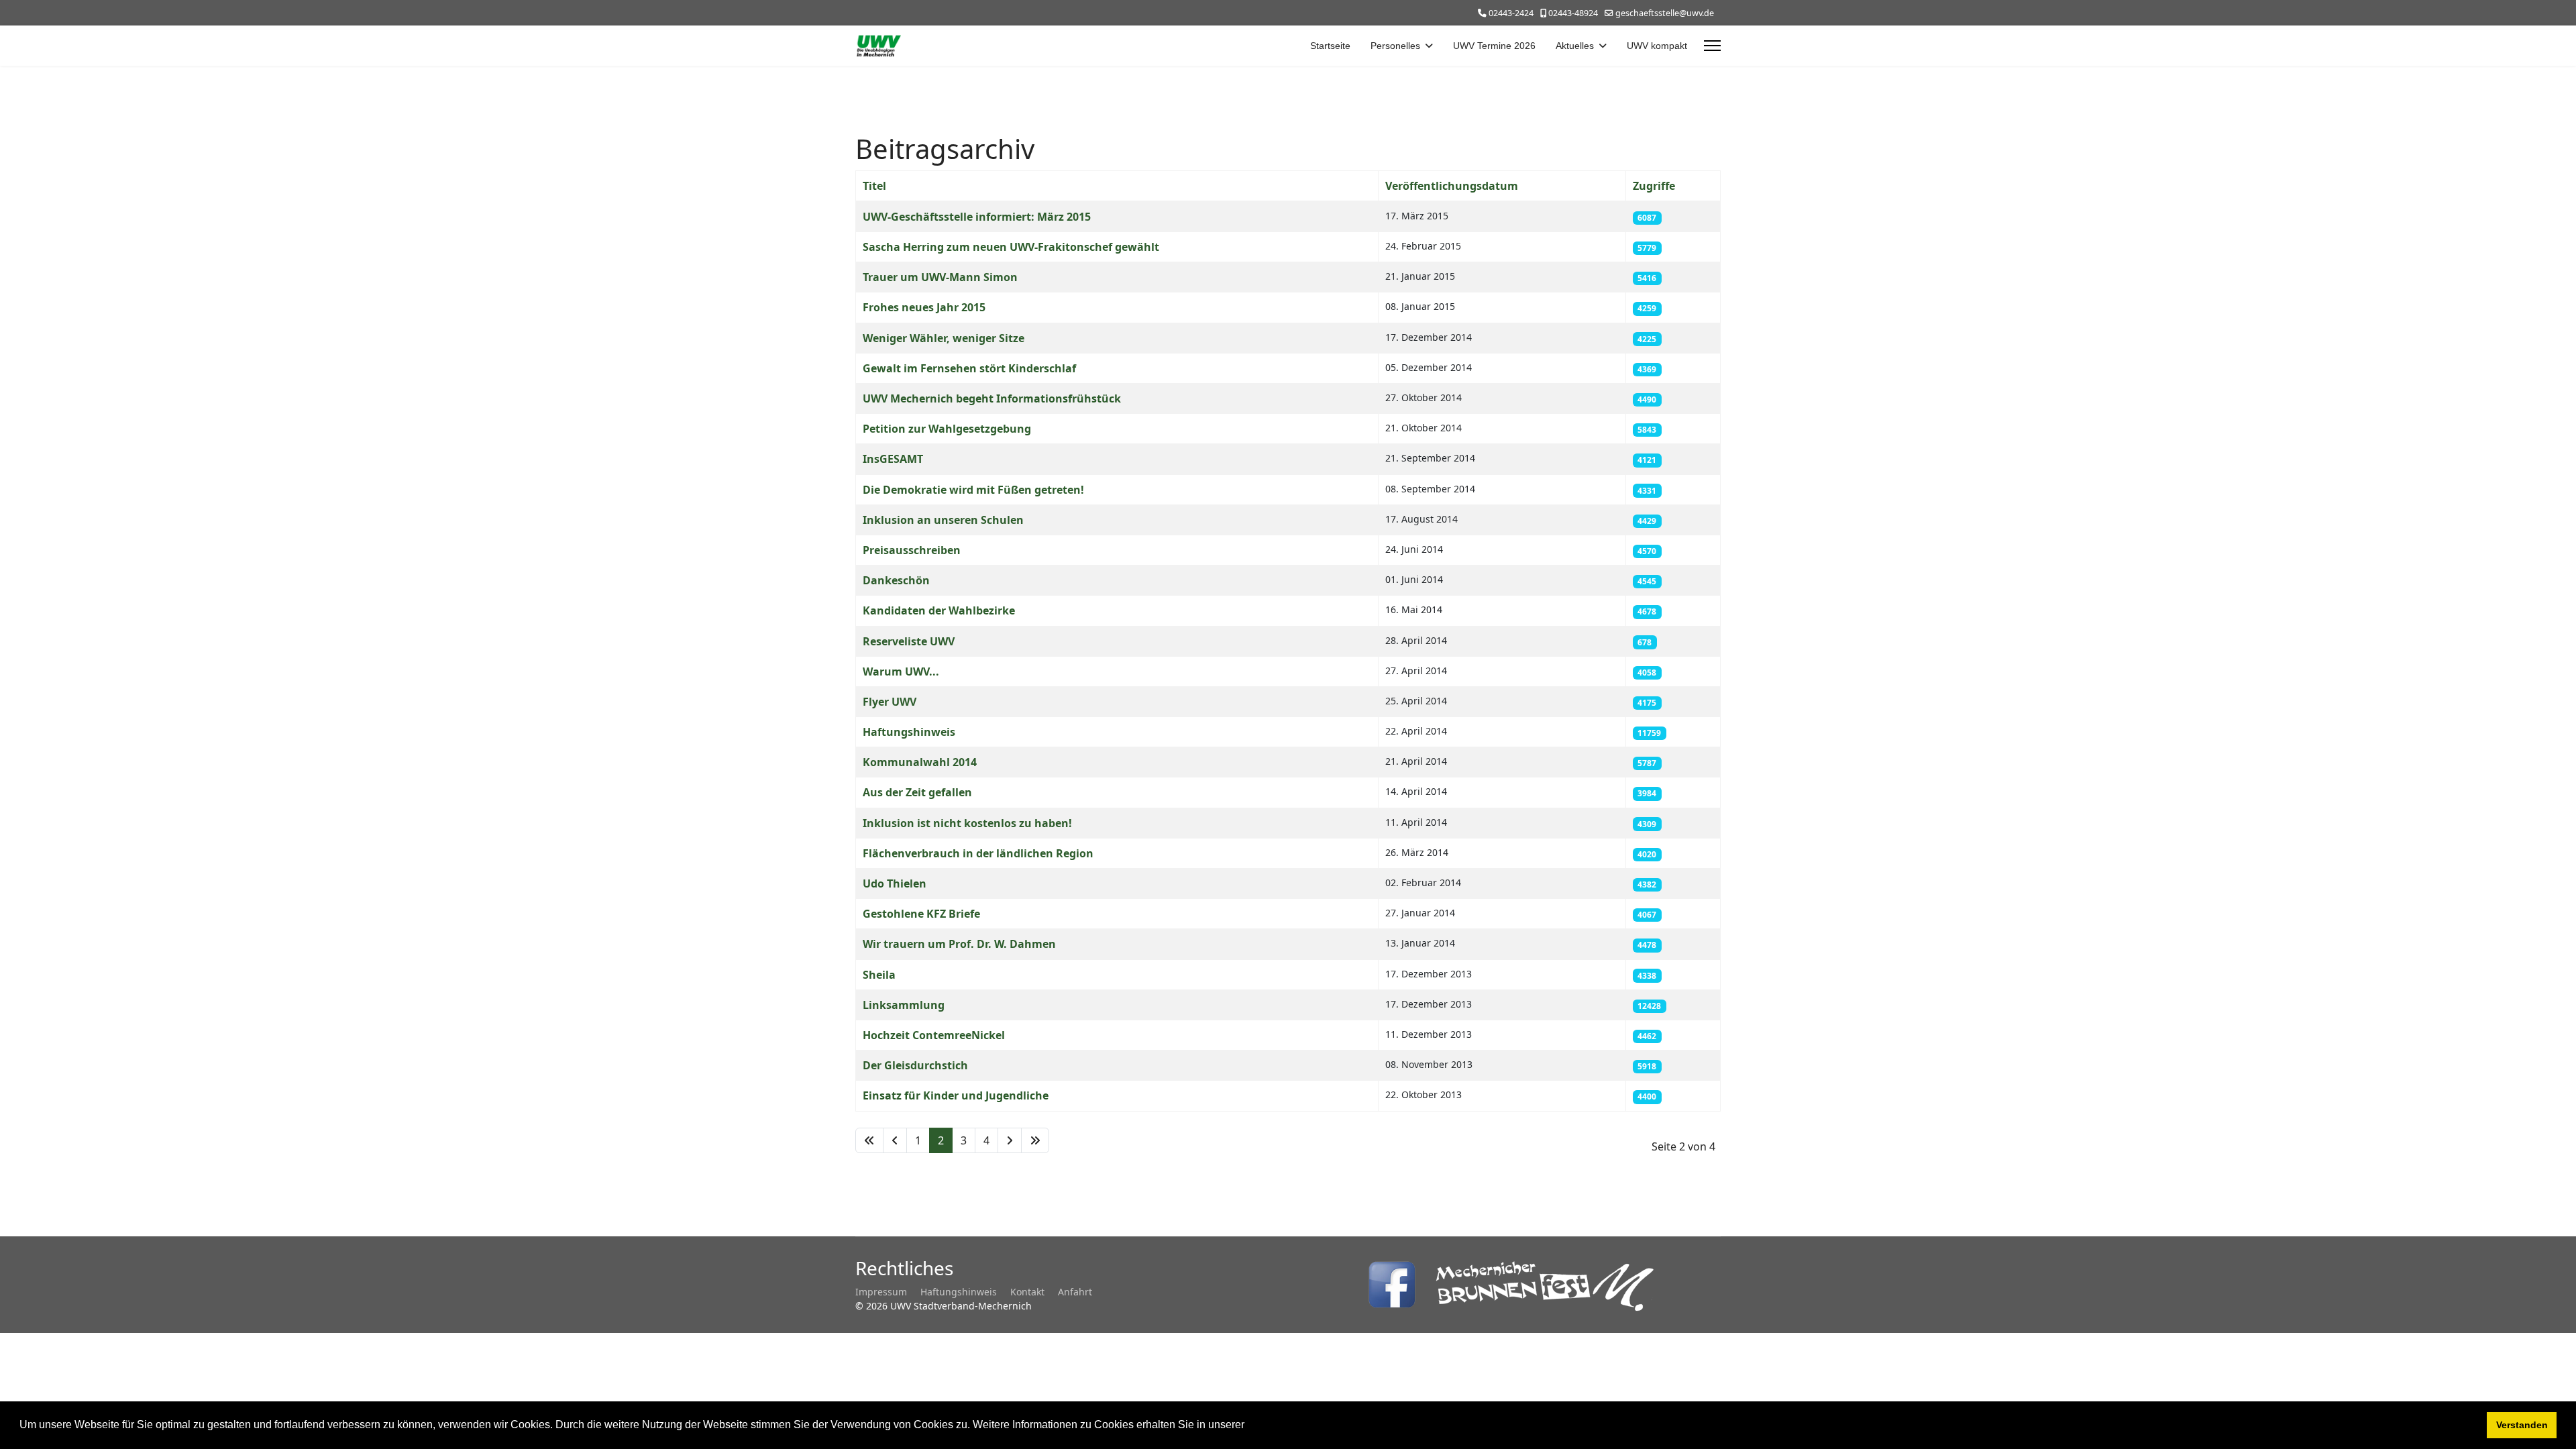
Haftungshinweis (909, 732)
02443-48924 (1573, 13)
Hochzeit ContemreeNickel (934, 1035)
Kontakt (1027, 1292)
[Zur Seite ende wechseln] (1035, 1140)
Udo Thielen (895, 883)
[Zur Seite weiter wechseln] (1010, 1140)
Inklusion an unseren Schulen (943, 520)
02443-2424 (1511, 13)
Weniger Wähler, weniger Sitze (944, 338)
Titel (874, 186)
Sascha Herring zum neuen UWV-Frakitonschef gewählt (1011, 247)
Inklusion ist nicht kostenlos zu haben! (967, 823)
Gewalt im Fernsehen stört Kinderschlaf (969, 368)
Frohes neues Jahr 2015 (924, 307)
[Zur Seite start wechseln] (869, 1140)
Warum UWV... (901, 672)
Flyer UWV (890, 702)
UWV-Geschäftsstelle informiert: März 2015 (977, 217)
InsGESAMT (893, 459)
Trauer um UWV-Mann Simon (940, 277)
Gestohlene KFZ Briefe (921, 914)
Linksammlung (904, 1005)
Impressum (881, 1292)
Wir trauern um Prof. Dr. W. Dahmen (959, 944)
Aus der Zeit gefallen (917, 792)
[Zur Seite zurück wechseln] (895, 1140)
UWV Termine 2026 (1494, 46)
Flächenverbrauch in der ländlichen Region (978, 853)
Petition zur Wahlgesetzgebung (947, 429)
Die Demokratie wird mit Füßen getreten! (973, 490)
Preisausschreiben (912, 550)
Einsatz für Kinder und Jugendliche (956, 1095)
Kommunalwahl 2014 (920, 762)
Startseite (1330, 46)
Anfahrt (1075, 1292)
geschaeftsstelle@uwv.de (1665, 13)
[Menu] (1712, 46)
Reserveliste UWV (909, 641)
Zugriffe (1654, 186)
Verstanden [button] (2522, 1425)
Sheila (879, 975)
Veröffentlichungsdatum (1452, 186)
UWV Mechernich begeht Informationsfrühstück (992, 398)
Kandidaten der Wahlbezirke (939, 610)
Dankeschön (896, 580)
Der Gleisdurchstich (915, 1065)
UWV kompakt (1657, 46)
